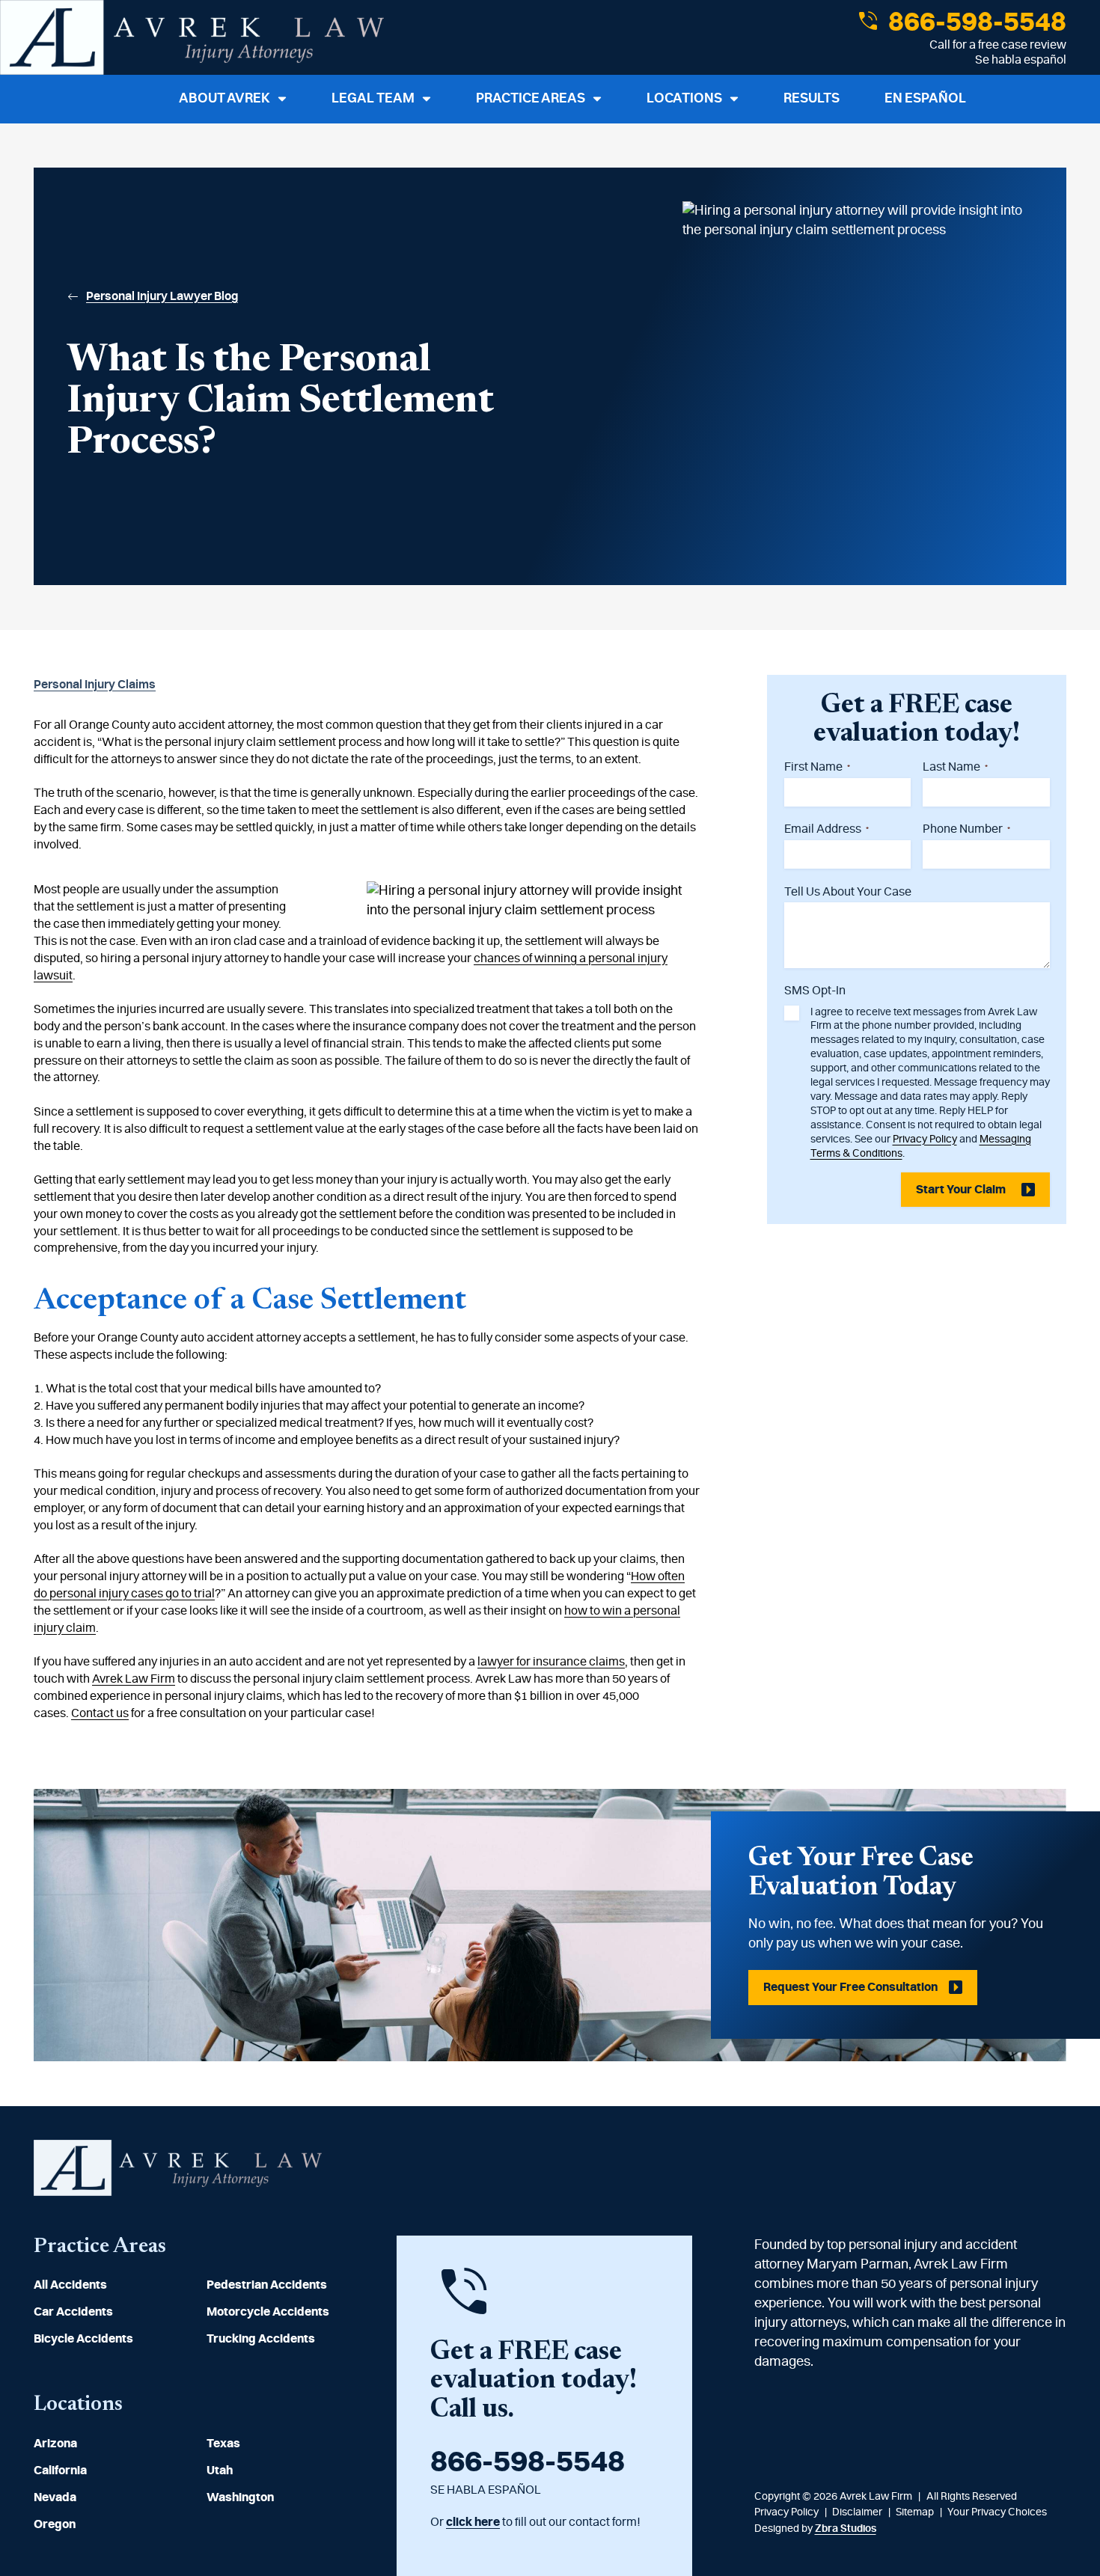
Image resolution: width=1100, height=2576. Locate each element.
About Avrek (224, 99)
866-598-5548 (975, 22)
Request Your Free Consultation (850, 1987)
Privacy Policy (925, 1139)
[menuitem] (103, 2285)
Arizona (55, 2444)
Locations (684, 99)
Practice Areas (531, 99)
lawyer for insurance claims (551, 1662)
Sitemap (915, 2512)
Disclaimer (857, 2512)
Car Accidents (73, 2312)
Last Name (955, 767)
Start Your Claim (961, 1190)
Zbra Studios (846, 2529)
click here (473, 2522)
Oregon (55, 2524)
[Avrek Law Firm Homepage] (192, 37)
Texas (223, 2444)
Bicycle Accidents (83, 2339)
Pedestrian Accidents (267, 2285)
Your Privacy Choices (997, 2512)
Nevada (55, 2497)
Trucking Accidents (261, 2339)
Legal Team (373, 99)
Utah (220, 2471)
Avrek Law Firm (134, 1679)
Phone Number (966, 829)
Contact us (100, 1713)
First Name (817, 767)
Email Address (826, 829)
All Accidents (70, 2285)
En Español (925, 99)
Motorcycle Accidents (268, 2312)
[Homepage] (178, 2192)
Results (812, 99)
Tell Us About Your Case (848, 892)
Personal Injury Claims (95, 685)
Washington (240, 2497)
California (60, 2471)
